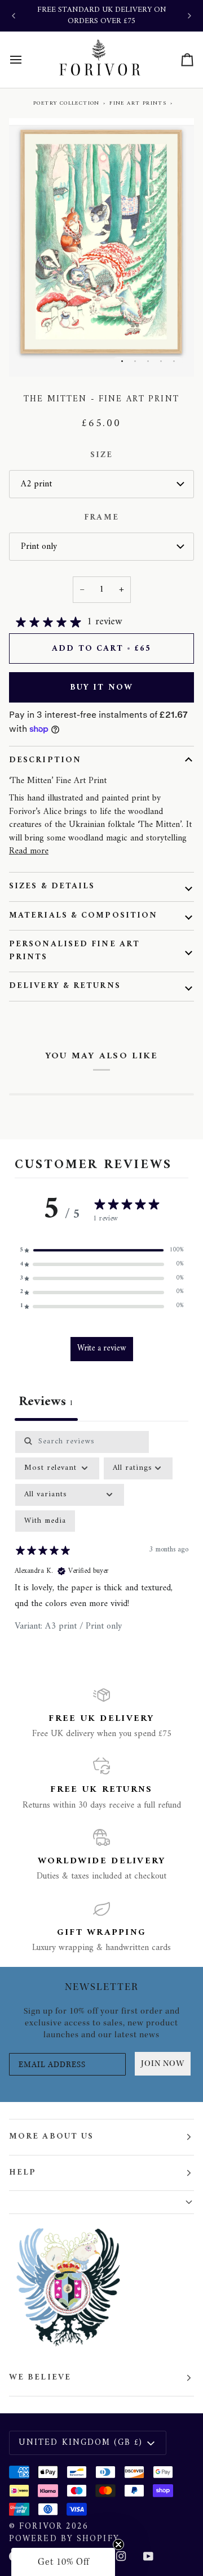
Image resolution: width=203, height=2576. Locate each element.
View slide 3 (148, 361)
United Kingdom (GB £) (81, 2443)
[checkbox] (45, 1521)
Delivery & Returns (65, 986)
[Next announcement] (189, 16)
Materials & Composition (83, 916)
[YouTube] (148, 2556)
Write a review (102, 1349)
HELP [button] (23, 2173)
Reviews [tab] (46, 1402)
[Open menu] (26, 60)
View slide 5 (174, 361)
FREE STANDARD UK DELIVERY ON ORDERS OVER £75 (102, 15)
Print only (39, 547)
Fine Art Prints (138, 103)
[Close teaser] (118, 2544)
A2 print (36, 484)
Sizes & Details (52, 886)
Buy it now (101, 688)
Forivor (41, 2527)
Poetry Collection (67, 103)
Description (45, 760)
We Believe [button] (40, 2378)
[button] (101, 1251)
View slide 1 (122, 361)
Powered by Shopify (64, 2539)
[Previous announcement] (14, 16)
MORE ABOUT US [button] (51, 2137)
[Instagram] (121, 2556)
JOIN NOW (163, 2063)
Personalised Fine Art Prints (74, 951)
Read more (29, 851)
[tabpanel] (101, 1543)
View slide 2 (135, 361)
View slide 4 (161, 361)
